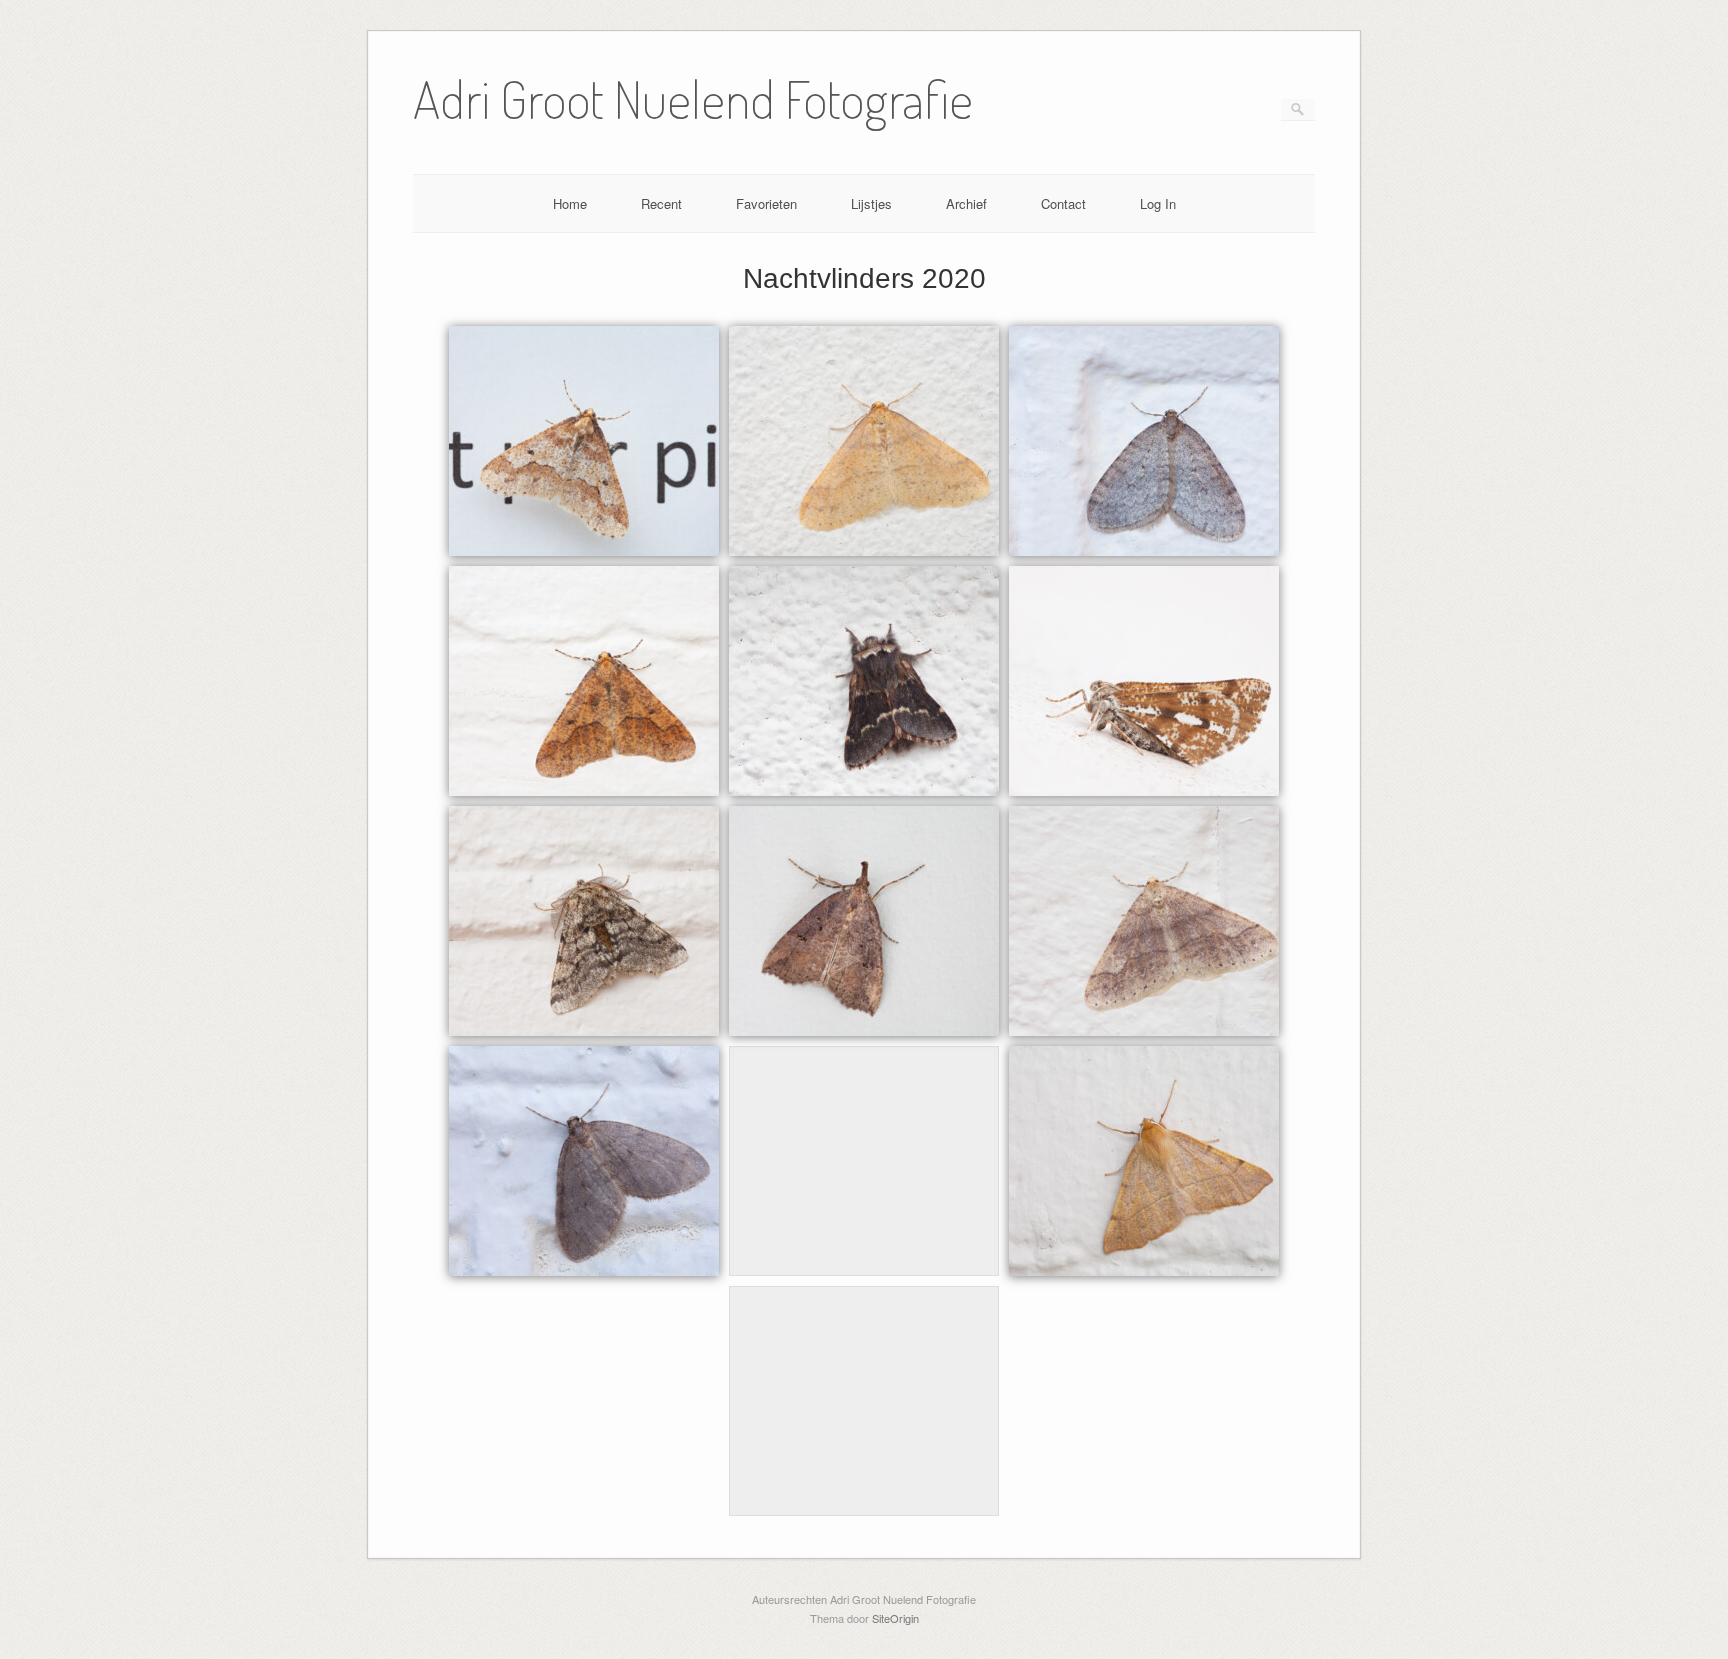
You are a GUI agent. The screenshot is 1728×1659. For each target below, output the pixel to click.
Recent (661, 203)
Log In (1158, 203)
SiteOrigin (895, 1618)
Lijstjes (871, 203)
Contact (1063, 203)
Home (570, 203)
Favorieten (766, 203)
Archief (966, 203)
